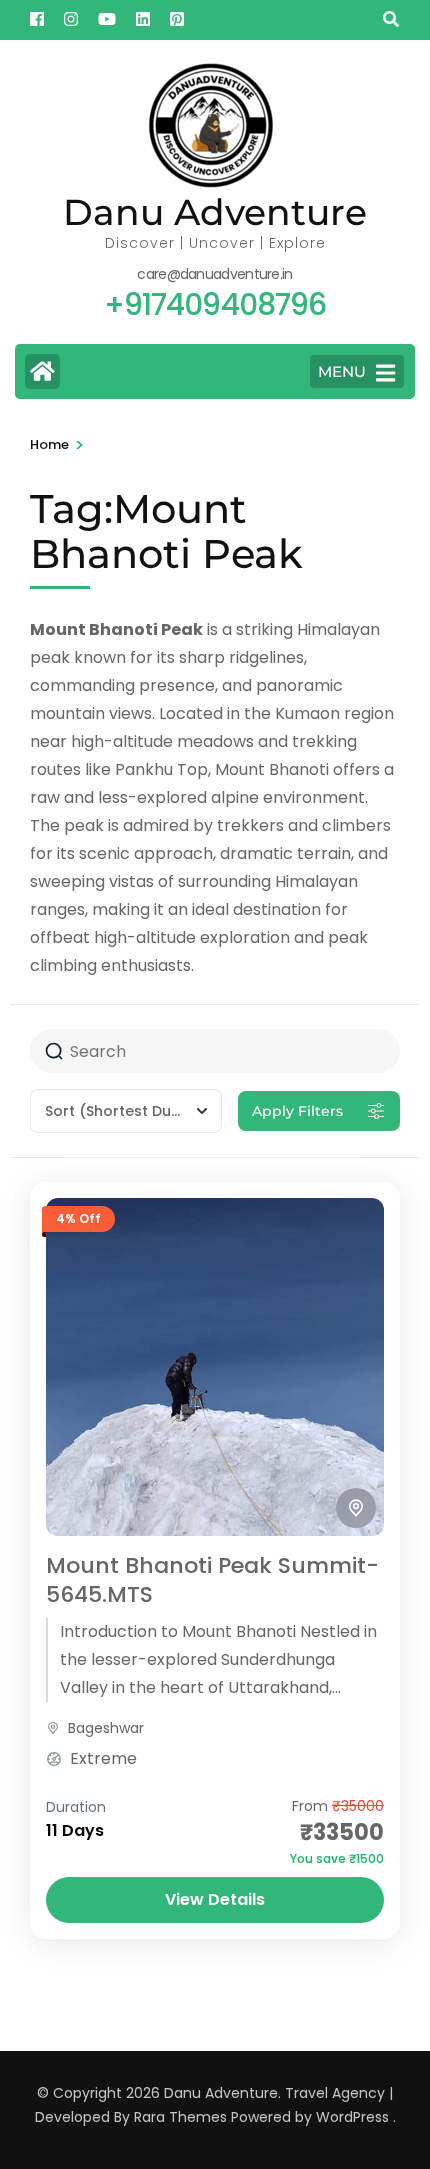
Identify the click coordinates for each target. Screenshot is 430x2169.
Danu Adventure (215, 212)
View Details (215, 1899)
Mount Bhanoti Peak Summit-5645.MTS (212, 1580)
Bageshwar (106, 1728)
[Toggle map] (356, 1508)
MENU (342, 371)
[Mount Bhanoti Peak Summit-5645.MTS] (215, 1367)
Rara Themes (180, 2117)
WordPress (352, 2117)
